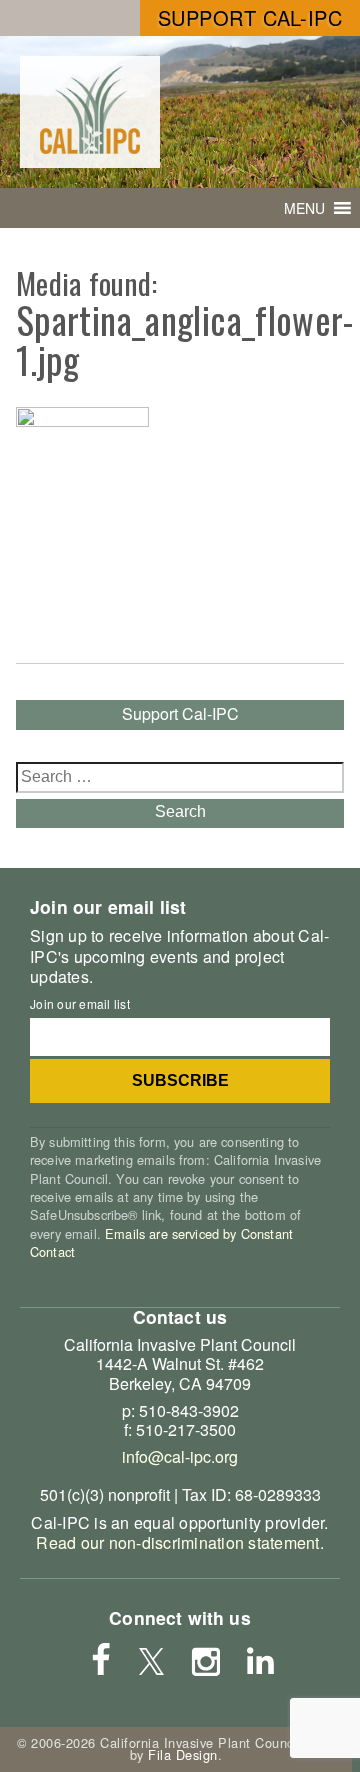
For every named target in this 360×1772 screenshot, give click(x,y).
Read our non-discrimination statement (177, 1542)
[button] (304, 208)
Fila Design (183, 1754)
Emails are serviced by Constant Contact (161, 1242)
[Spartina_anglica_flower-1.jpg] (82, 420)
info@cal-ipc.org (180, 1456)
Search (180, 811)
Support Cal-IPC (250, 17)
